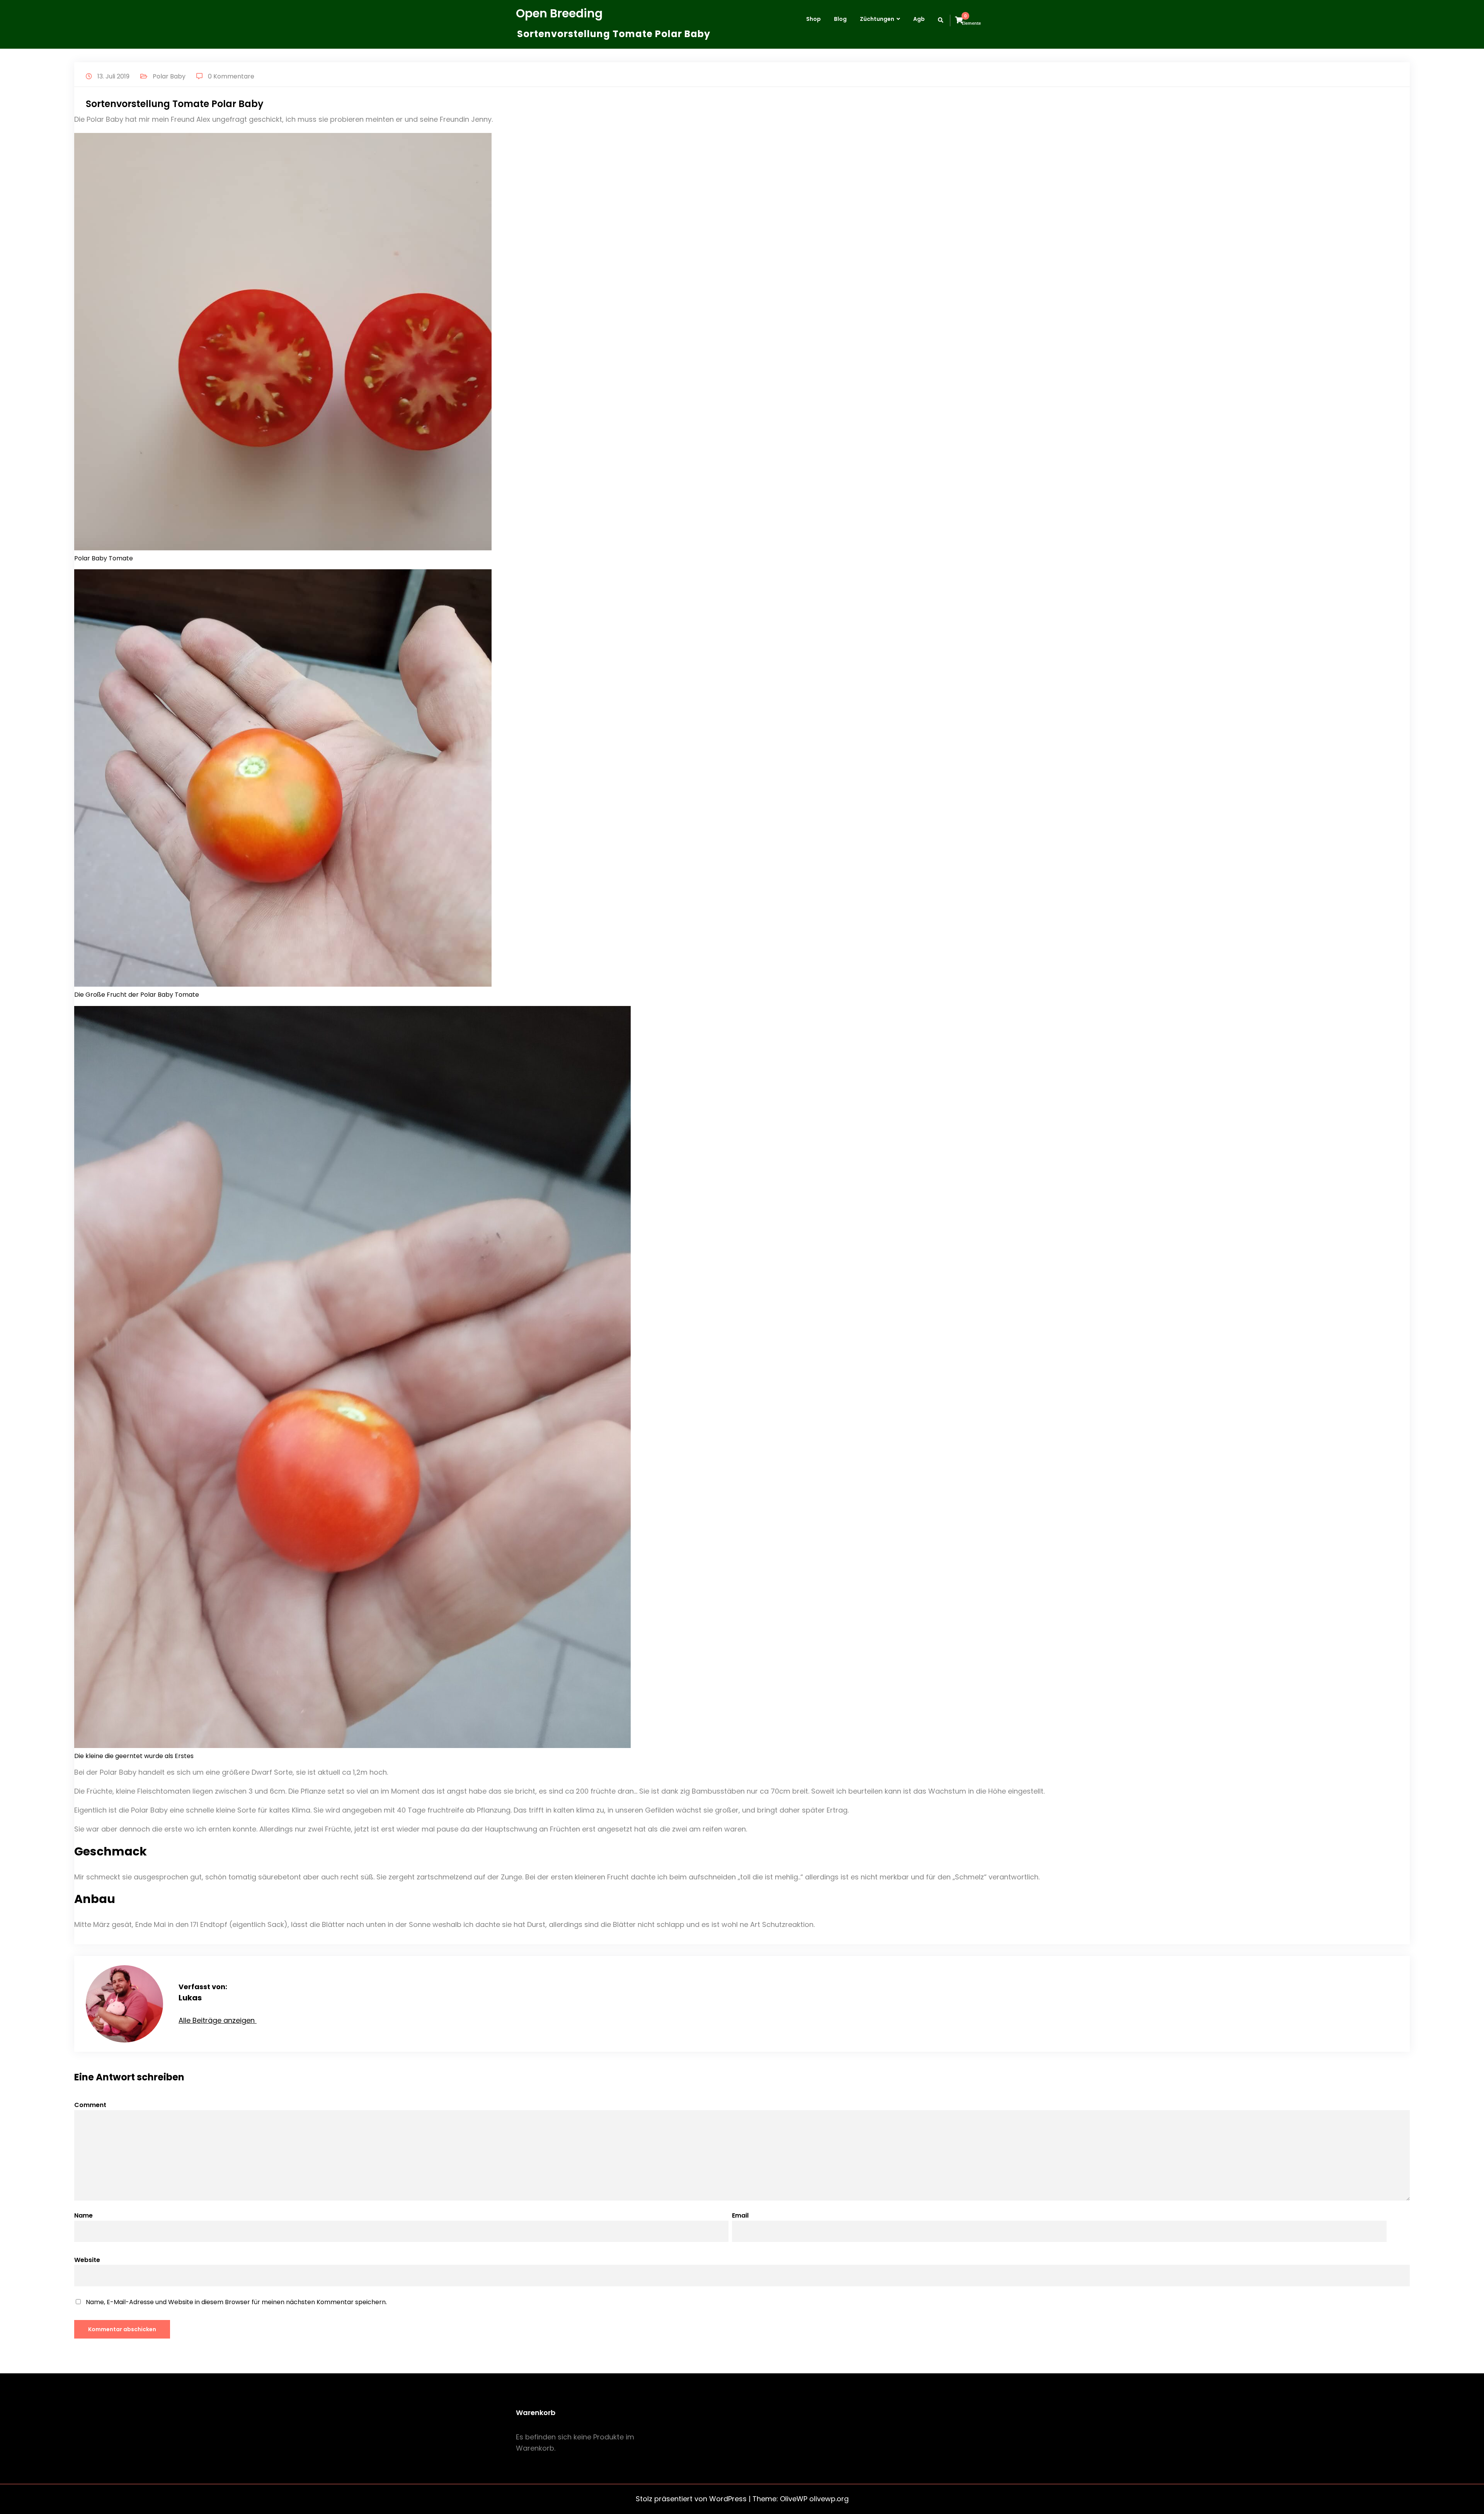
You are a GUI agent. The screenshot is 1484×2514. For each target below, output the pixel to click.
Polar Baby (169, 76)
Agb (919, 19)
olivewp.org (829, 2499)
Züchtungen (877, 19)
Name (83, 2215)
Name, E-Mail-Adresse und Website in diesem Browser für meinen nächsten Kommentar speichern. (236, 2302)
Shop (813, 19)
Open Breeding (559, 13)
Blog (840, 19)
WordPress (728, 2499)
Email (740, 2215)
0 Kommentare (231, 76)
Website (87, 2260)
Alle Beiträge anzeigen (218, 2020)
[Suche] (943, 20)
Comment (90, 2105)
